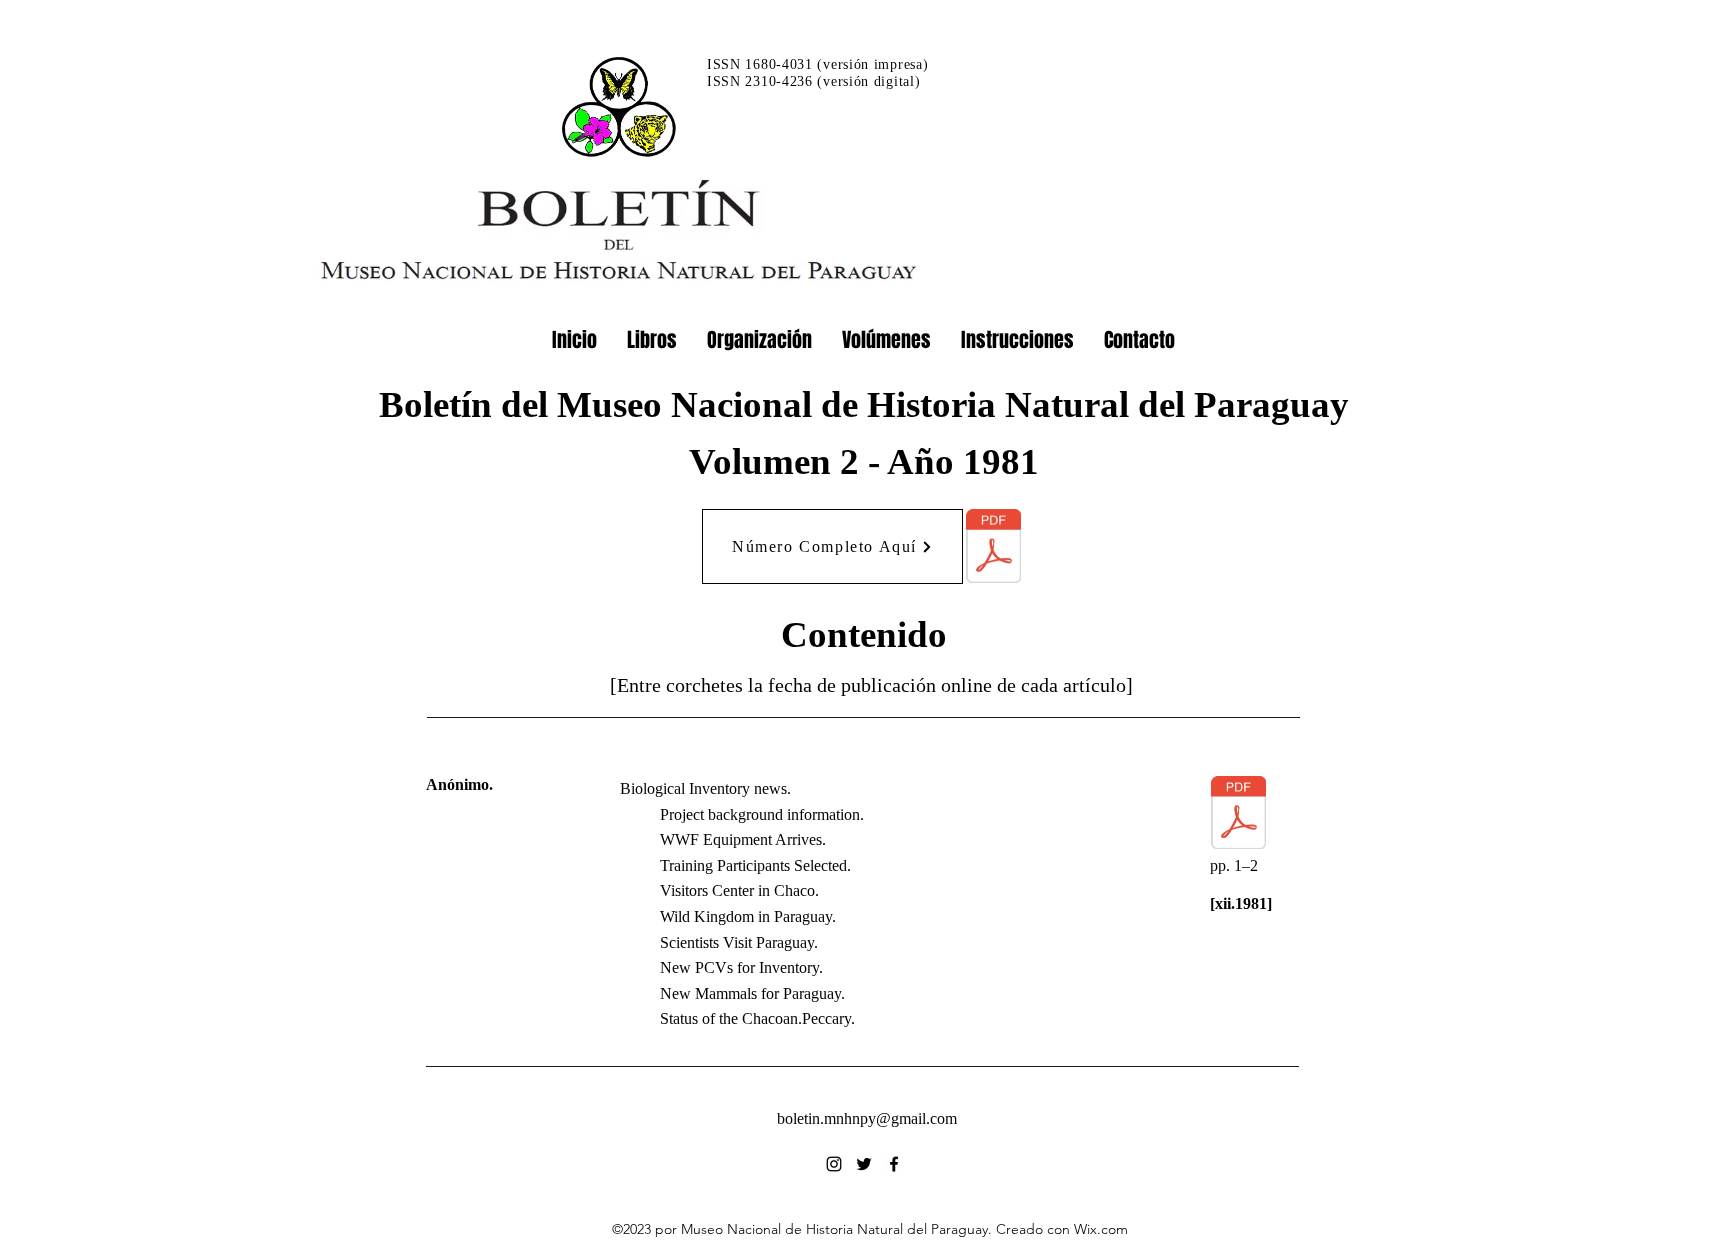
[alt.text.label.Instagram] (834, 1164)
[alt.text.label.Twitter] (864, 1164)
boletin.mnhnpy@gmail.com (867, 1118)
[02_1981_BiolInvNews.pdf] (1238, 815)
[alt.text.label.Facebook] (894, 1164)
